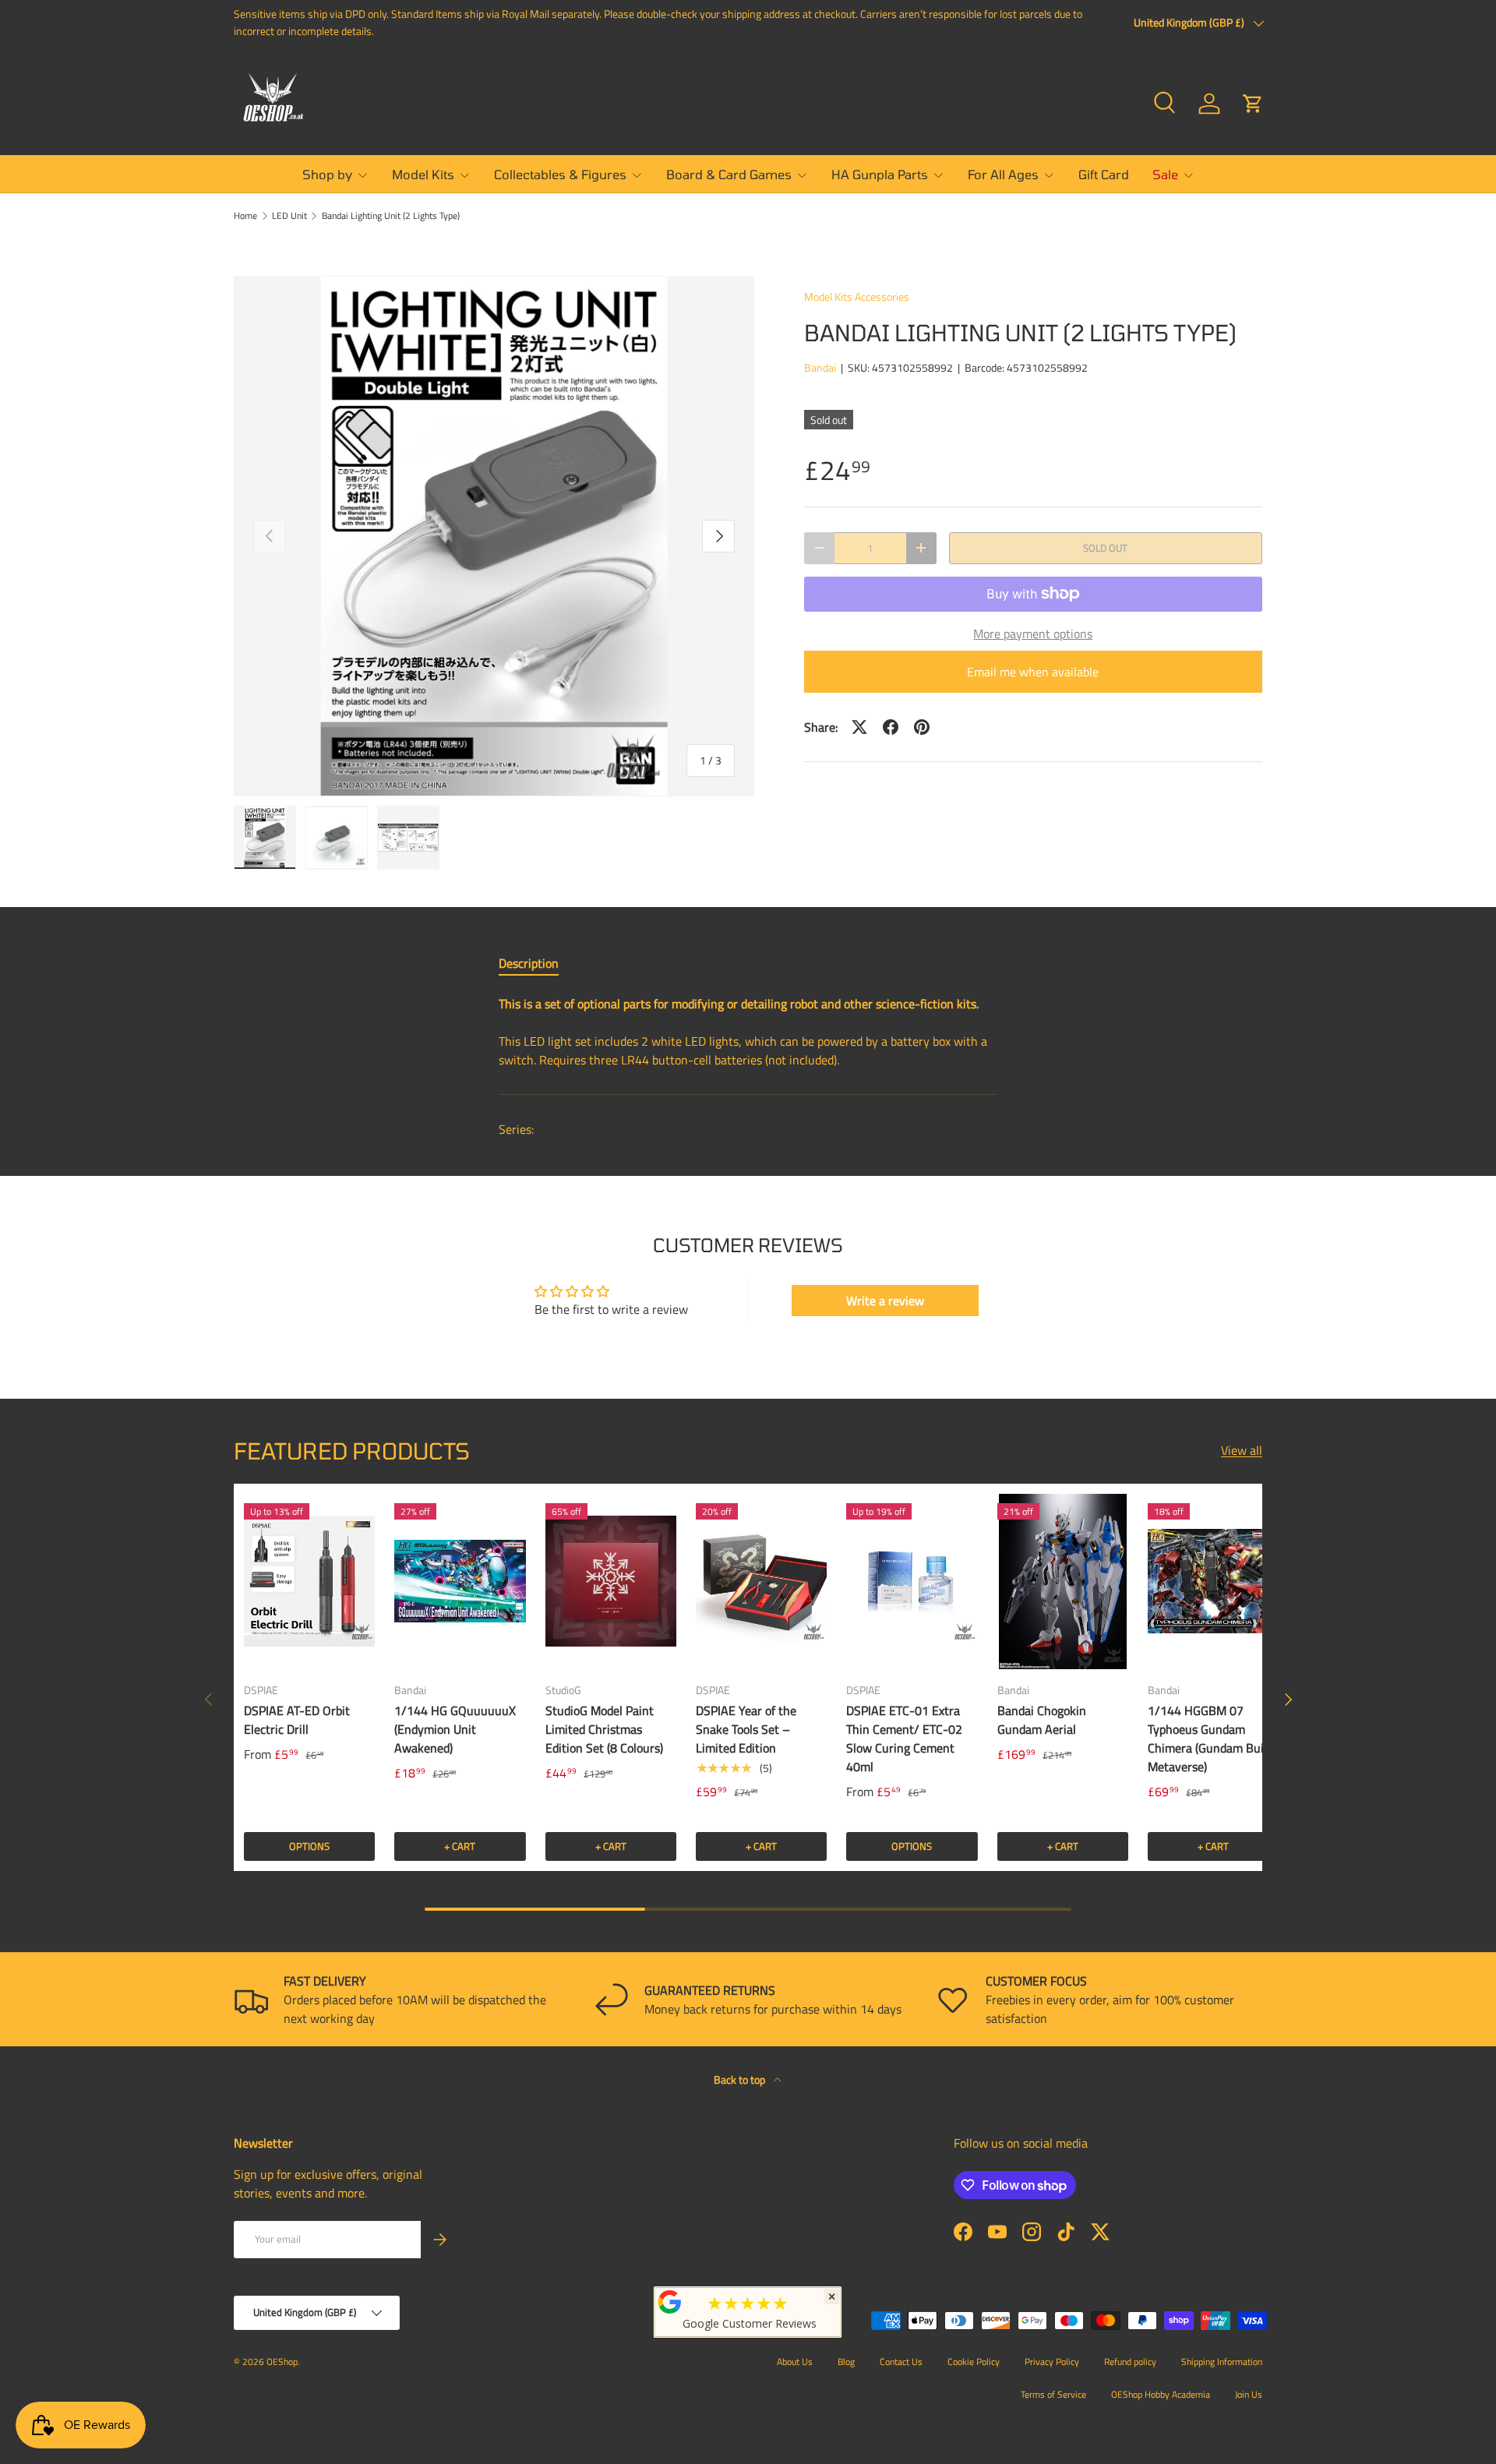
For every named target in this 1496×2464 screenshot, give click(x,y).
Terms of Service (1053, 2394)
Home (245, 216)
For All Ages (1003, 174)
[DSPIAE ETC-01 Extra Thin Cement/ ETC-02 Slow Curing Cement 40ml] (912, 1581)
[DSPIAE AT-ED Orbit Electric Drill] (309, 1581)
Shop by (327, 174)
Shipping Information (1222, 2362)
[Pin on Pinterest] (922, 727)
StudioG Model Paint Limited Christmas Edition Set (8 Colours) (604, 1729)
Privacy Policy (1052, 2362)
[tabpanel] (748, 1032)
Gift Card (1104, 174)
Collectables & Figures (560, 174)
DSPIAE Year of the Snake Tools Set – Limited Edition (746, 1729)
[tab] (529, 963)
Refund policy (1130, 2362)
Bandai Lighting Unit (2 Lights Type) (391, 216)
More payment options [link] (1033, 634)
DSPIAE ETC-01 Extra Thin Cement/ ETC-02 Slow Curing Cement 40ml (904, 1739)
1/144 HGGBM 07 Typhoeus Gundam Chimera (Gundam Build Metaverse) (1210, 1739)
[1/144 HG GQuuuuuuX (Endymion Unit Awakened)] (460, 1581)
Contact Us (901, 2362)
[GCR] (670, 2302)
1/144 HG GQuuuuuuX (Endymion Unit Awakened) (455, 1729)
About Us (795, 2362)
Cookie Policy (974, 2362)
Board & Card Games (729, 174)
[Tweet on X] (859, 727)
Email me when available (1033, 672)
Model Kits (423, 174)
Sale (1165, 174)
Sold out (1105, 548)
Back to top (741, 2079)
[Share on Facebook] (891, 727)
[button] (1253, 104)
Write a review (885, 1301)
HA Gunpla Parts (880, 174)
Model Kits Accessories (857, 297)
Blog (846, 2362)
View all (1242, 1450)
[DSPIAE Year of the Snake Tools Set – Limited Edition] (761, 1581)
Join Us (1249, 2394)
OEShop (282, 2362)
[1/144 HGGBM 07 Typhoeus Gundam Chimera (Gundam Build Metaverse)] (1213, 1581)
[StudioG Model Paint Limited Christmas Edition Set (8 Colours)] (611, 1581)
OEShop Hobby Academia (1161, 2394)
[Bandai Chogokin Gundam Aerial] (1063, 1581)
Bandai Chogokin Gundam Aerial (1042, 1720)
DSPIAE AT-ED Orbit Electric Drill (297, 1720)
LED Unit (289, 216)
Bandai (820, 367)
